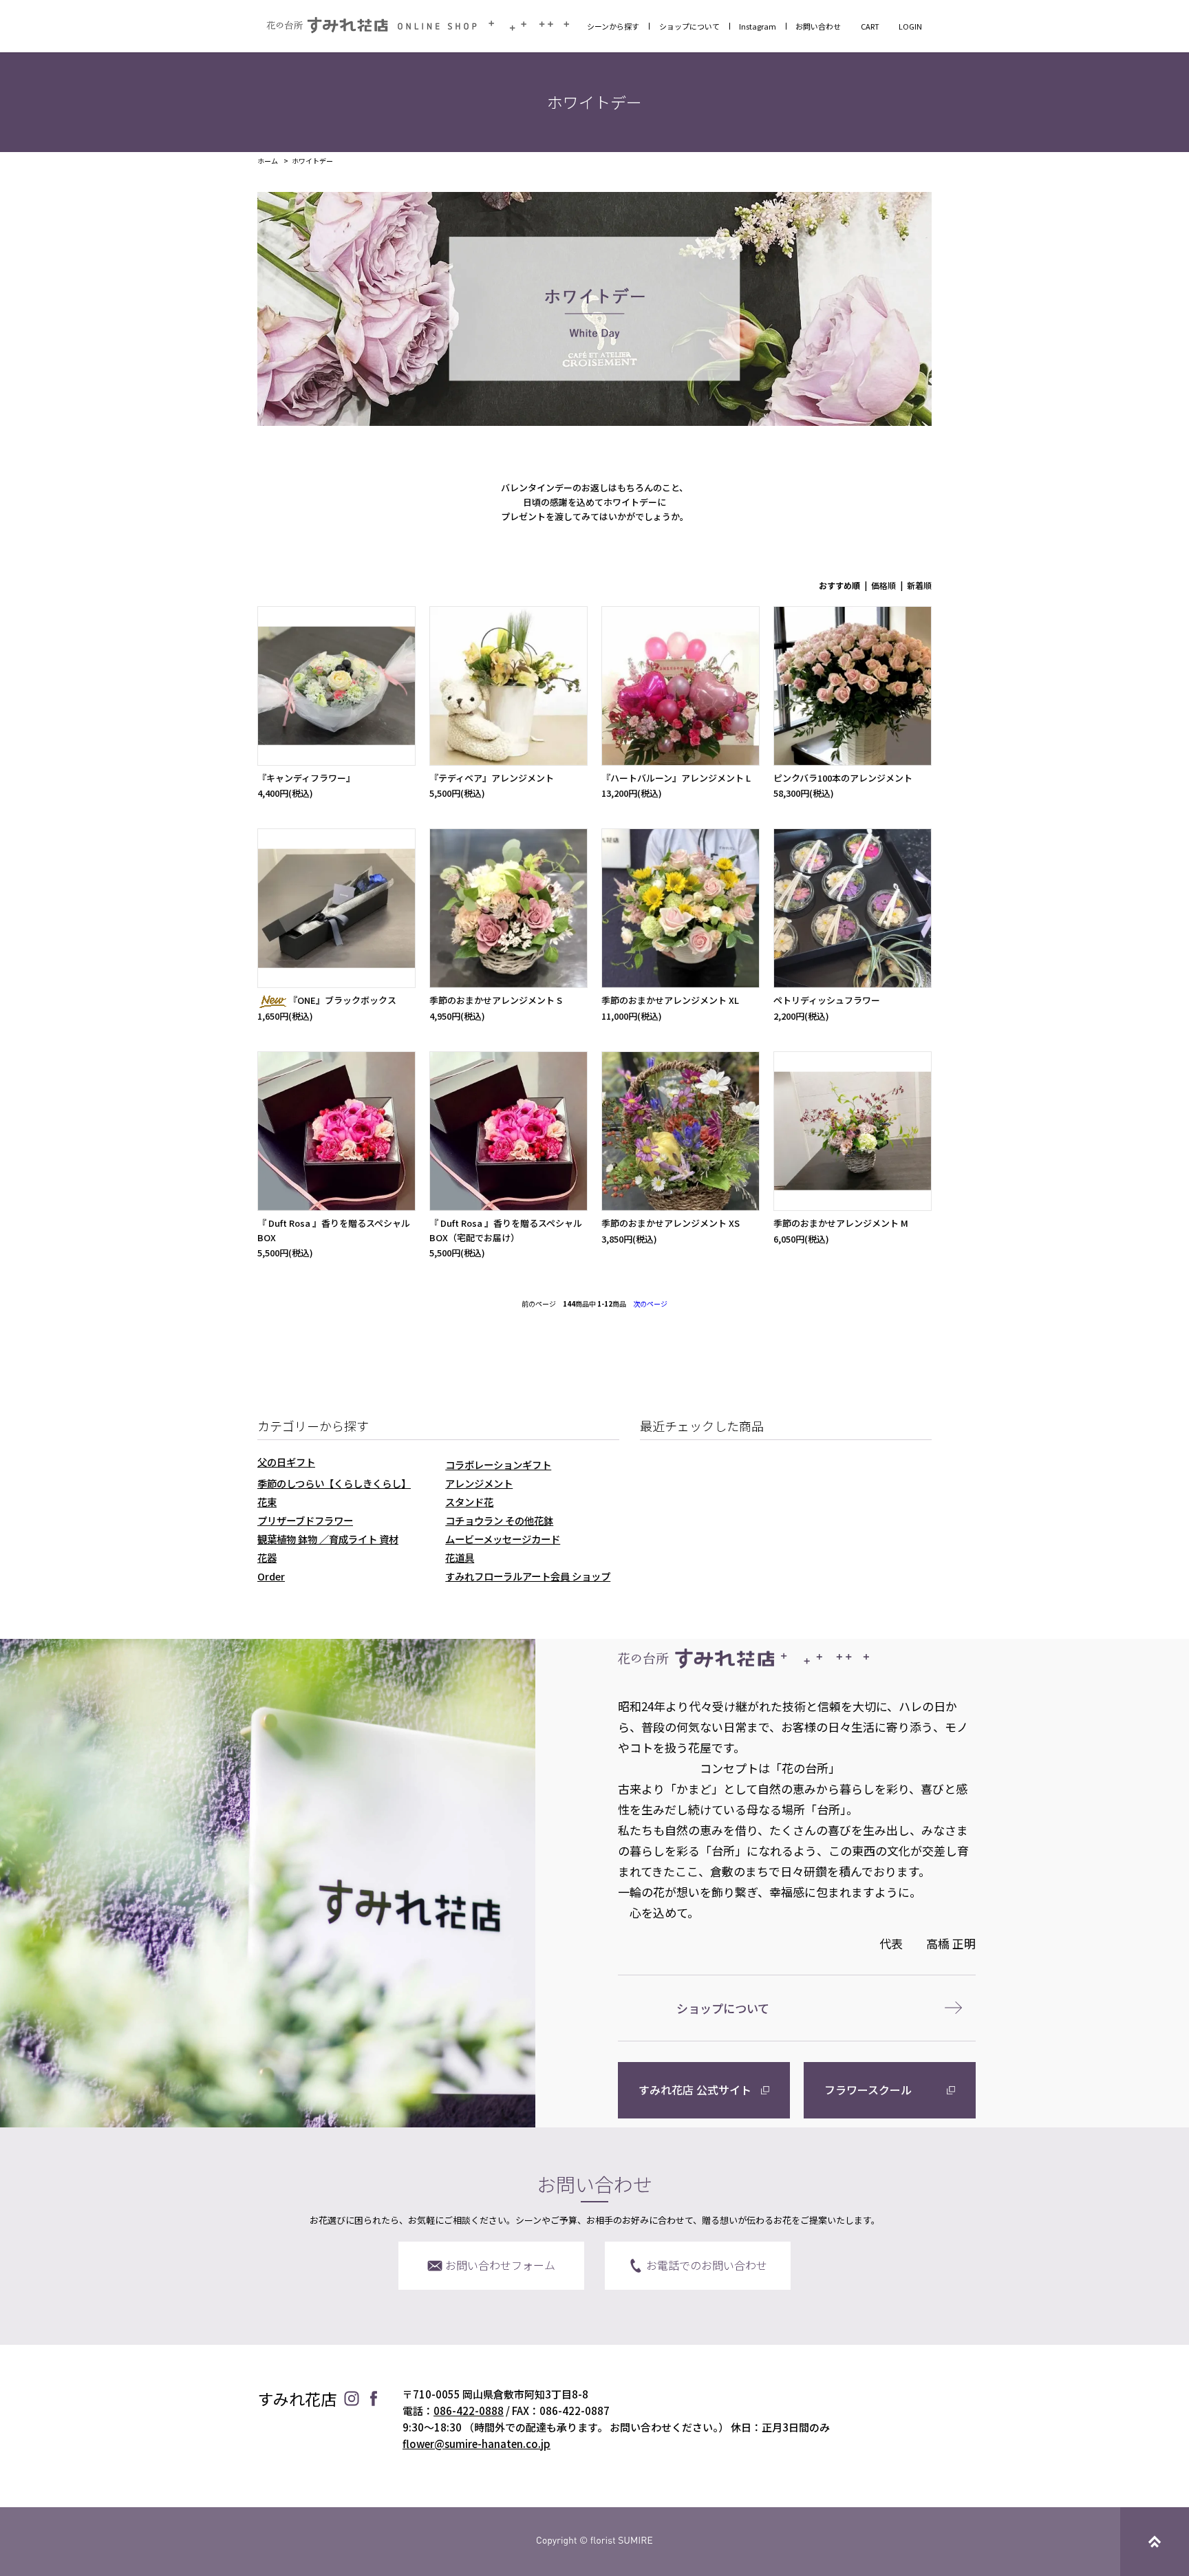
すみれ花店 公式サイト (695, 2090)
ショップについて (689, 26)
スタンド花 (469, 1502)
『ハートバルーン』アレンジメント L (676, 778)
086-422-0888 (469, 2411)
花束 (267, 1502)
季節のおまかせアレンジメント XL (670, 1000)
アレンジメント (479, 1483)
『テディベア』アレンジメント (492, 778)
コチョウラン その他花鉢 (499, 1520)
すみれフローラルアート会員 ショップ (528, 1576)
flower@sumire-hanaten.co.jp (476, 2444)
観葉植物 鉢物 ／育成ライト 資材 (328, 1539)
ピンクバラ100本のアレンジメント (843, 778)
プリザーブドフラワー (305, 1520)
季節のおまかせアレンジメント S (496, 1000)
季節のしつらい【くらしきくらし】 (334, 1483)
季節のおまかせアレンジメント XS (671, 1223)
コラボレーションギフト (498, 1464)
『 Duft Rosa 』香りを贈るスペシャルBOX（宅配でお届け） (506, 1230)
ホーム (268, 161)
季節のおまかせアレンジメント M (841, 1223)
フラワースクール (868, 2090)
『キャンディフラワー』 (306, 778)
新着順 (919, 585)
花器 (267, 1557)
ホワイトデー (312, 161)
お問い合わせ (818, 26)
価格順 (883, 585)
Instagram (758, 26)
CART (870, 26)
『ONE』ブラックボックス (342, 1000)
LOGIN (910, 26)
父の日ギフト (286, 1462)
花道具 (460, 1557)
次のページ (650, 1303)
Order (271, 1576)
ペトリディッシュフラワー (827, 1000)
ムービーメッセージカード (503, 1539)
